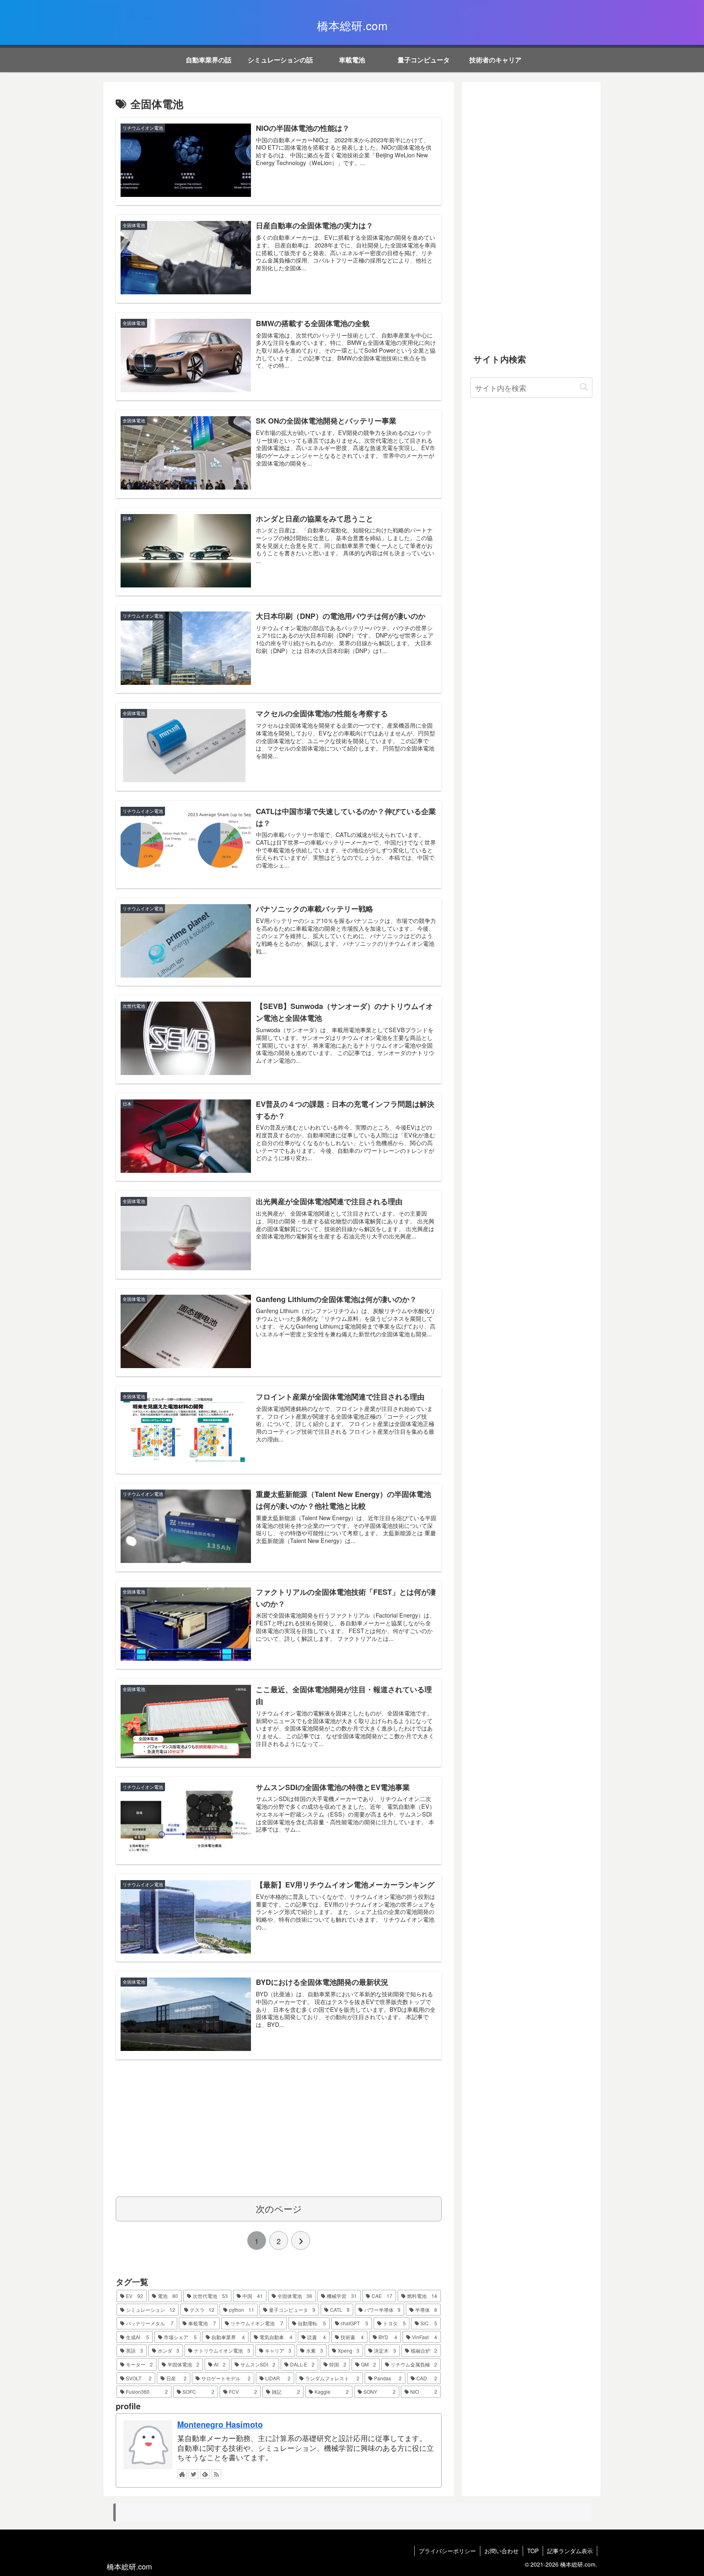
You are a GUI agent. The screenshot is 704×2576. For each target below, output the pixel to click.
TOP (533, 2551)
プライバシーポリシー (447, 2551)
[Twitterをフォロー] (194, 2474)
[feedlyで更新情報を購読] (205, 2474)
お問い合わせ (502, 2551)
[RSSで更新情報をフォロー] (216, 2474)
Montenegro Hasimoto (220, 2424)
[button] (584, 387)
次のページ (279, 2208)
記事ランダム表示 (570, 2551)
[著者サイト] (182, 2474)
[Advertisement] (279, 2126)
